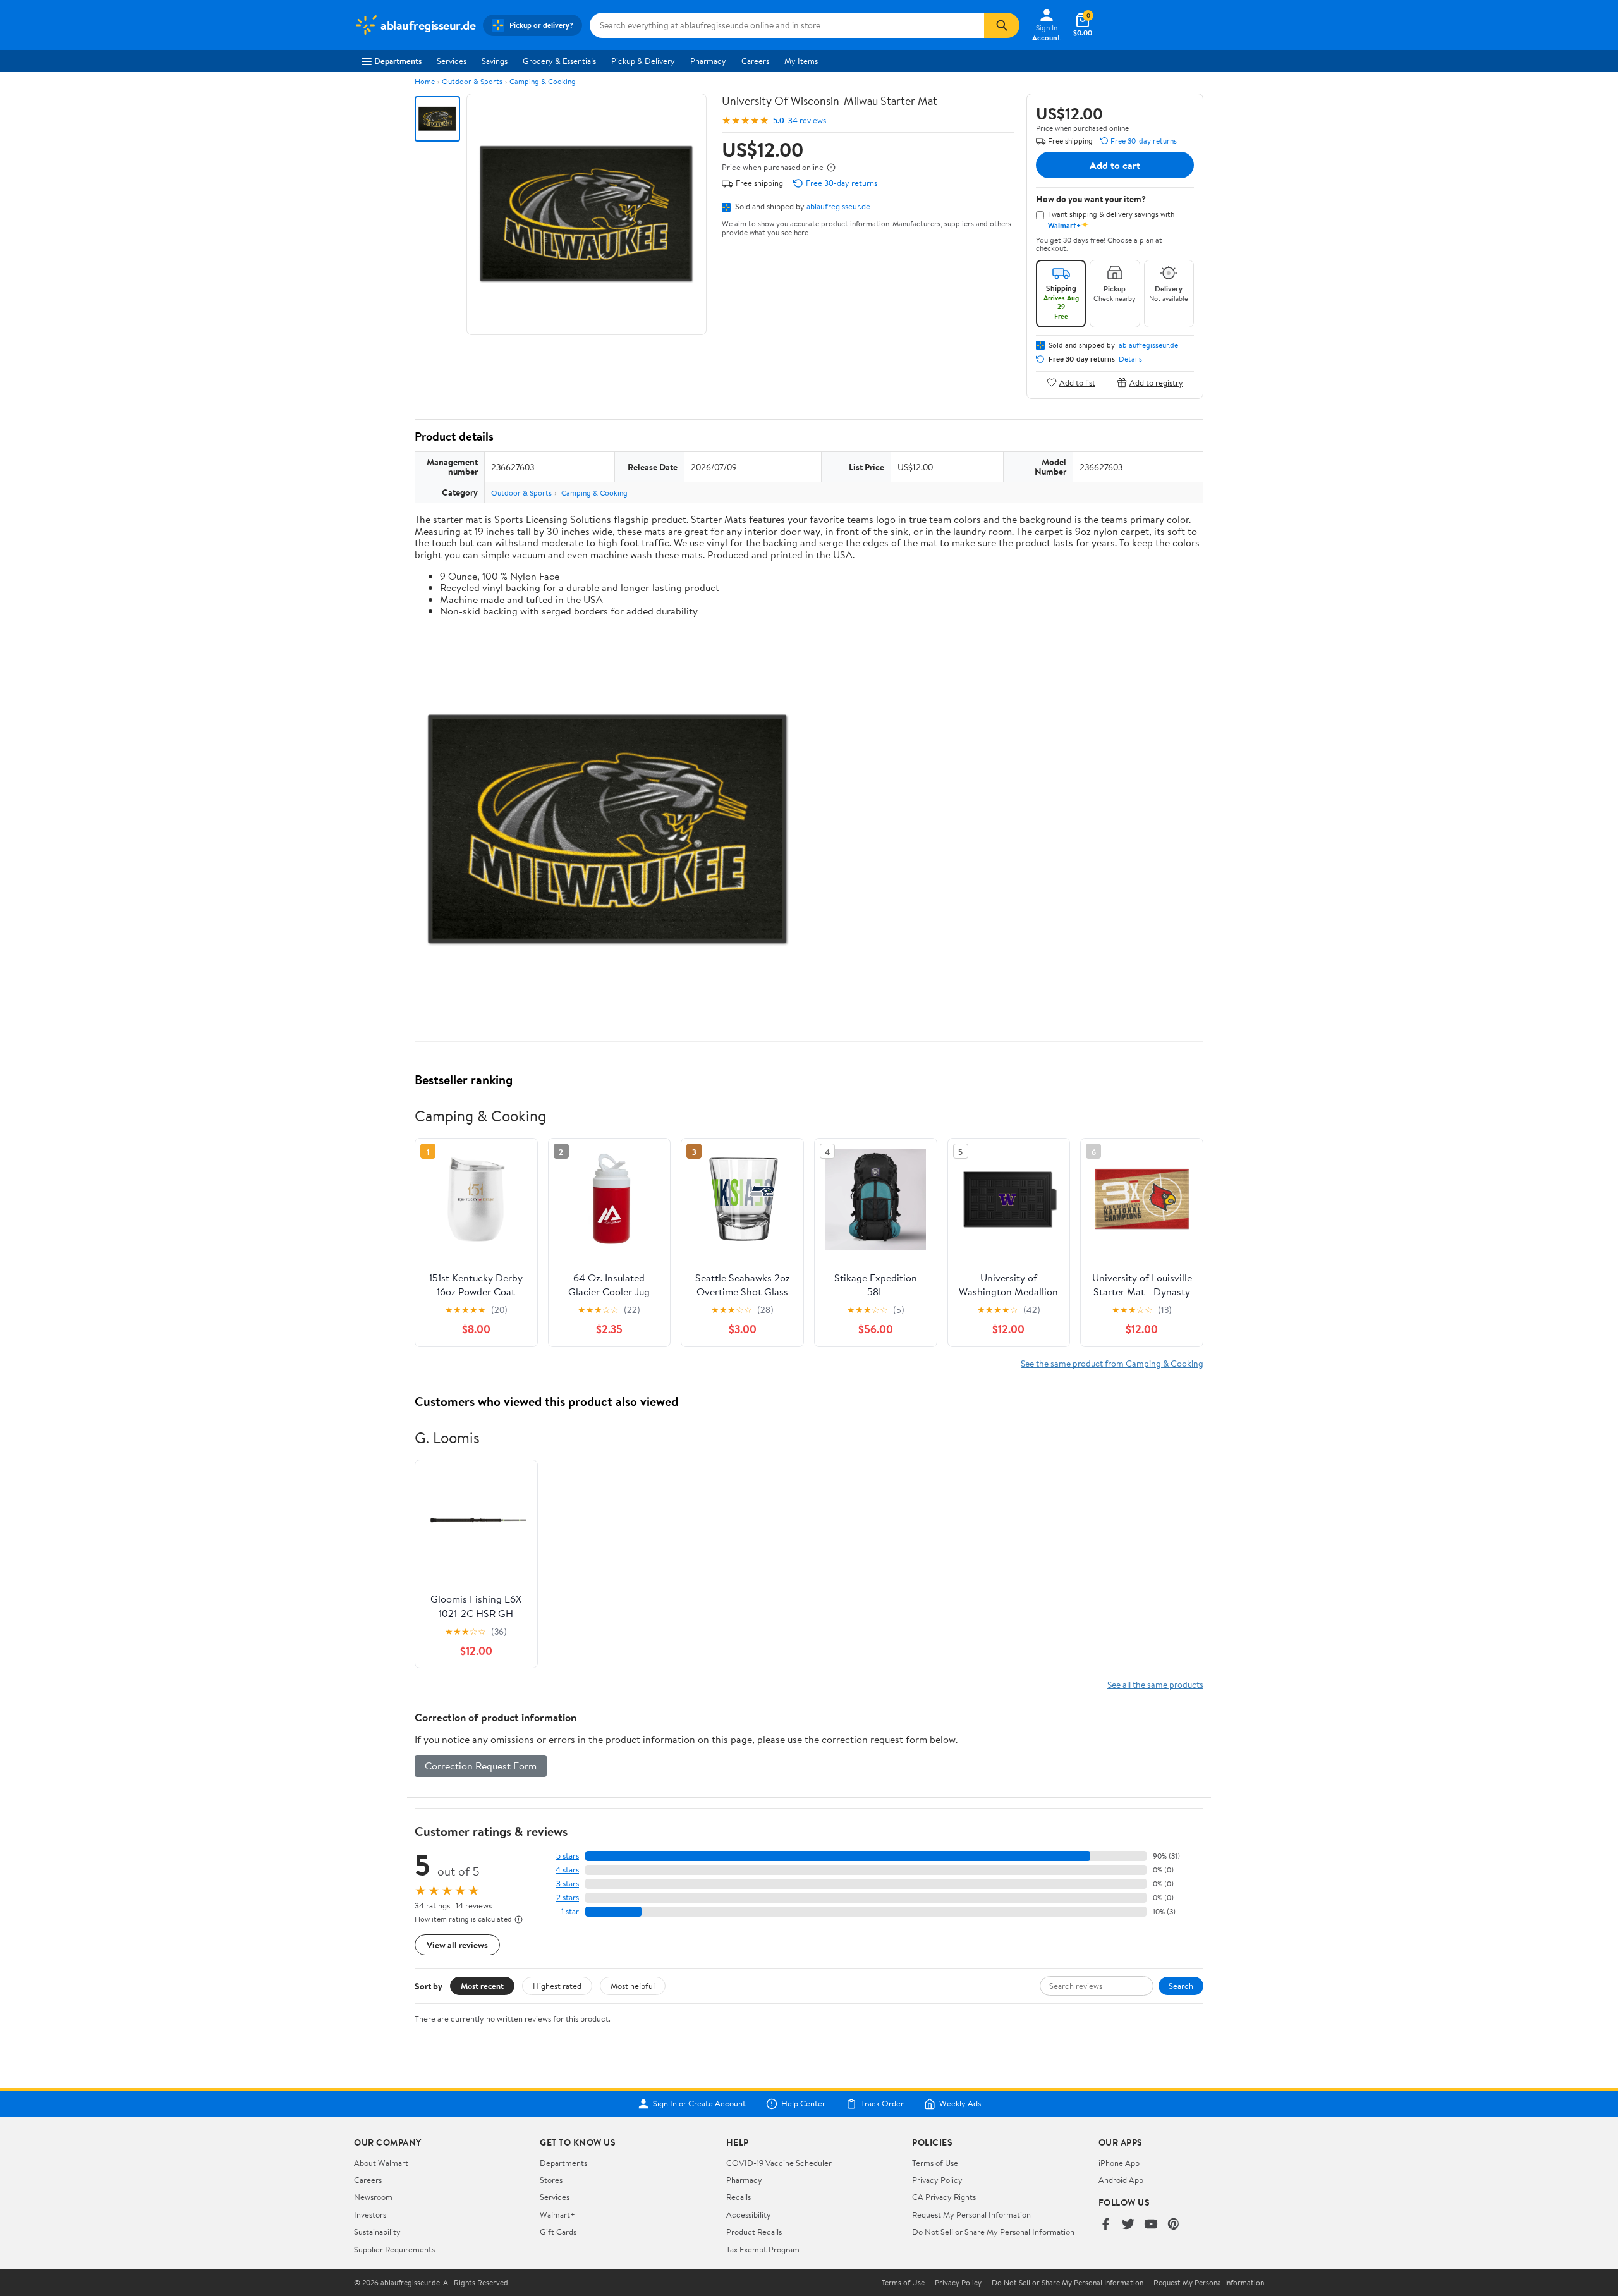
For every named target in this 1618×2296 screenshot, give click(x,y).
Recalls (739, 2197)
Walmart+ (557, 2214)
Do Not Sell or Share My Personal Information (993, 2232)
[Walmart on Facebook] (1105, 2225)
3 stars (568, 1884)
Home (425, 81)
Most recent (482, 1986)
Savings (495, 61)
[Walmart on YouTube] (1151, 2225)
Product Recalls (754, 2232)
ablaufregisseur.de (838, 206)
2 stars (568, 1897)
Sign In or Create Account (699, 2104)
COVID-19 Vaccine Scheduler (779, 2163)
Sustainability (377, 2232)
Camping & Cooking (543, 81)
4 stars (567, 1870)
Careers (755, 61)
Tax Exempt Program (763, 2249)
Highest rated (557, 1986)
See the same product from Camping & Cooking (1112, 1363)
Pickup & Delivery (643, 61)
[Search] (1002, 25)
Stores (551, 2180)
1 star (570, 1911)
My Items (801, 61)
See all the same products (1155, 1684)
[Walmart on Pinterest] (1174, 2225)
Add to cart (1115, 165)
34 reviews (807, 120)
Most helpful (633, 1986)
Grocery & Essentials (559, 61)
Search (1181, 1986)
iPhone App (1119, 2163)
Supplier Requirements (394, 2249)
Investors (370, 2214)
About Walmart (381, 2163)
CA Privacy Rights (944, 2197)
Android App (1121, 2180)
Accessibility (749, 2214)
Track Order (882, 2104)
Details (1130, 359)
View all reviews (457, 1945)
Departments (398, 61)
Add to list (1077, 382)
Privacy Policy (937, 2180)
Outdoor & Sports (472, 81)
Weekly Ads (960, 2104)
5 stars (568, 1856)
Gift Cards (558, 2232)
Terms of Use (935, 2163)
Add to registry (1156, 382)
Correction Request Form (481, 1766)
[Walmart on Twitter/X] (1128, 2225)
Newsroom (373, 2197)
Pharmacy (708, 61)
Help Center (803, 2104)
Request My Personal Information (971, 2214)
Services (452, 61)
